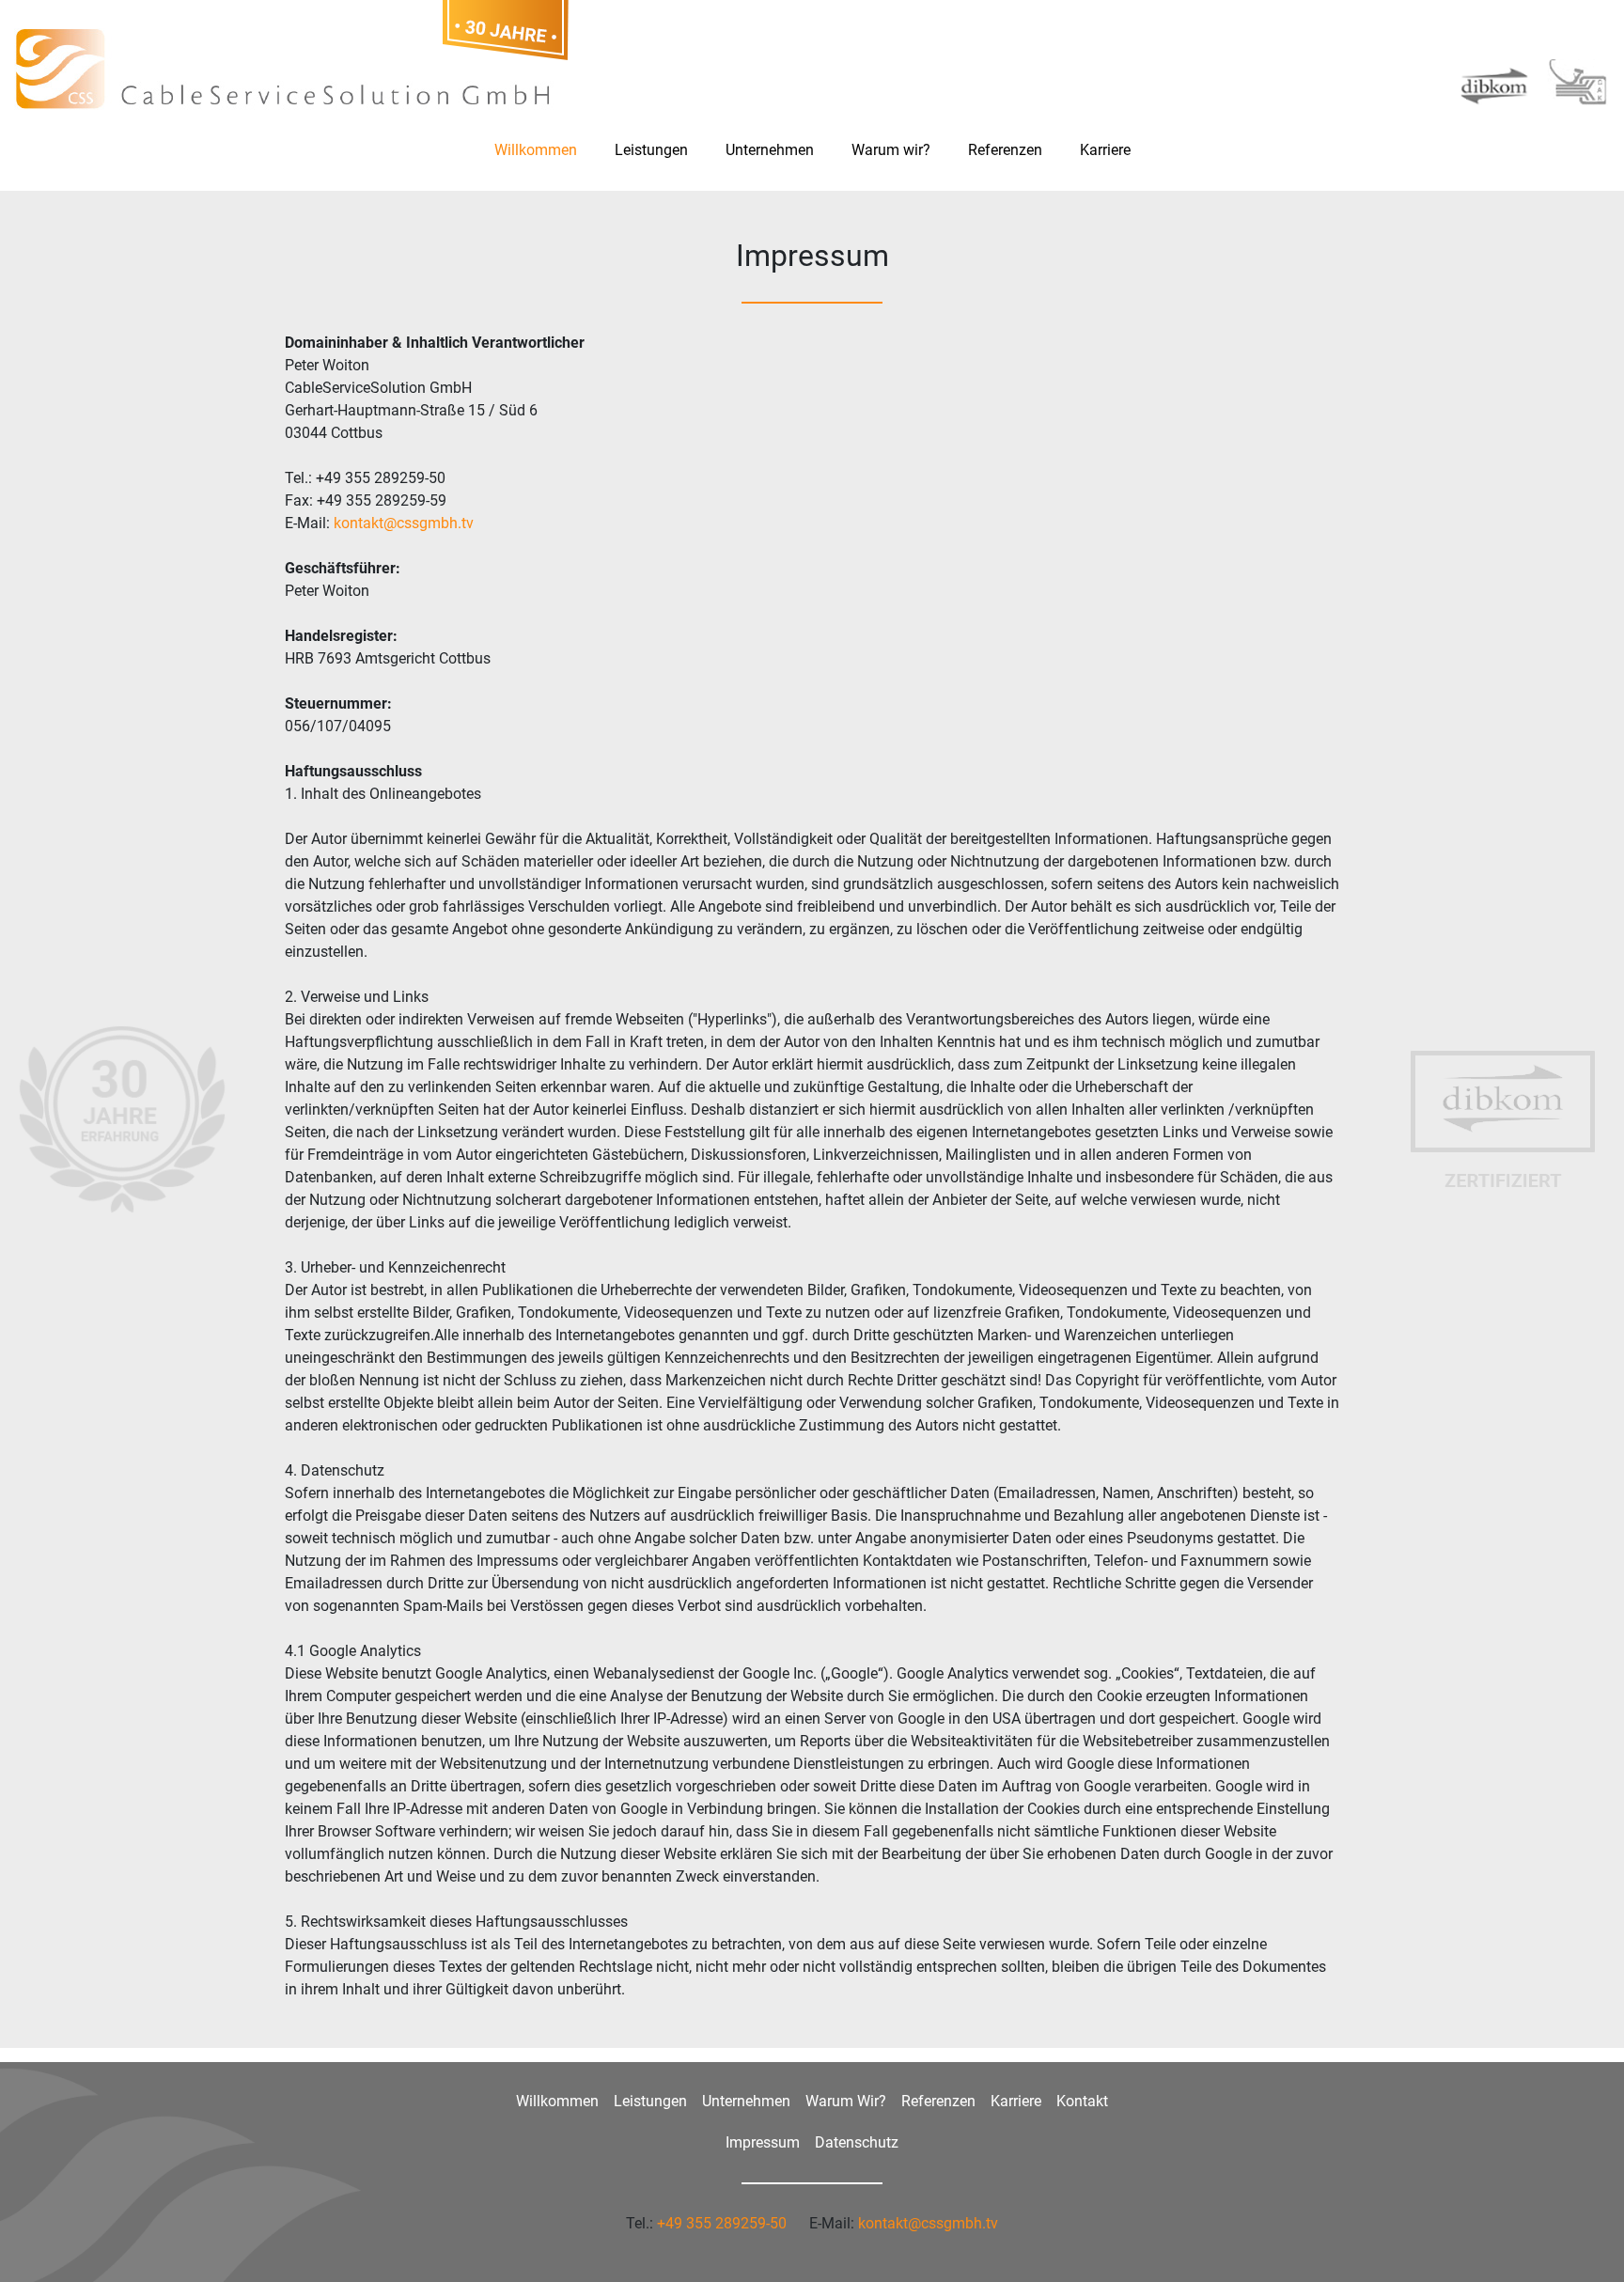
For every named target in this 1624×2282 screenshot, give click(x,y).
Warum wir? (891, 150)
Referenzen (1005, 150)
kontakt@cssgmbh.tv (404, 523)
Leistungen (651, 150)
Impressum (763, 2142)
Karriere (1105, 150)
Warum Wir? (846, 2101)
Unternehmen (770, 150)
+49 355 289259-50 (722, 2223)
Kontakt (1082, 2101)
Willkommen (536, 150)
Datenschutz (857, 2142)
